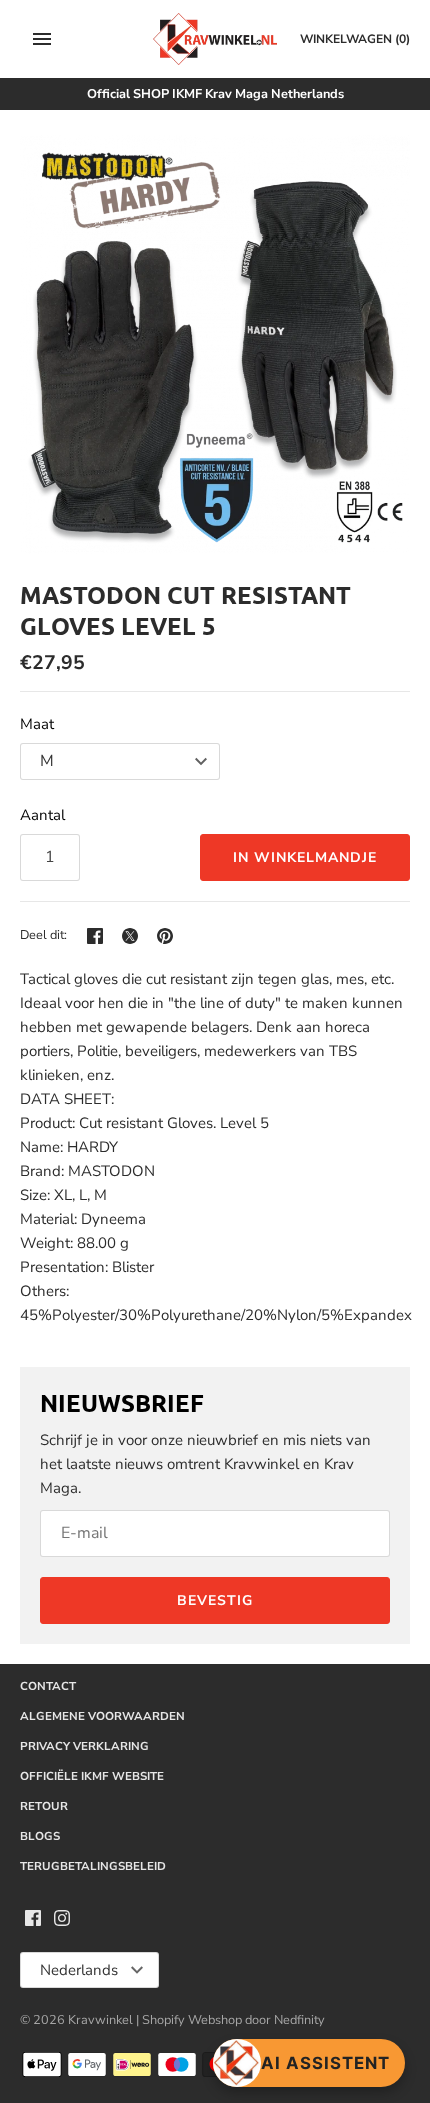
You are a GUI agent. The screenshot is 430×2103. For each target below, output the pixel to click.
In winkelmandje (305, 857)
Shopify (165, 2020)
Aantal (42, 815)
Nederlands (79, 1970)
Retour (44, 1806)
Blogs (40, 1836)
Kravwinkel (100, 2020)
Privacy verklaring (84, 1746)
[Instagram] (62, 1921)
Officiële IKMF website (92, 1776)
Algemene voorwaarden (102, 1716)
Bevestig (215, 1600)
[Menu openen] (42, 39)
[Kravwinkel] (215, 39)
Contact (48, 1686)
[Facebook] (33, 1921)
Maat (37, 724)
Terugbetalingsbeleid (93, 1866)
